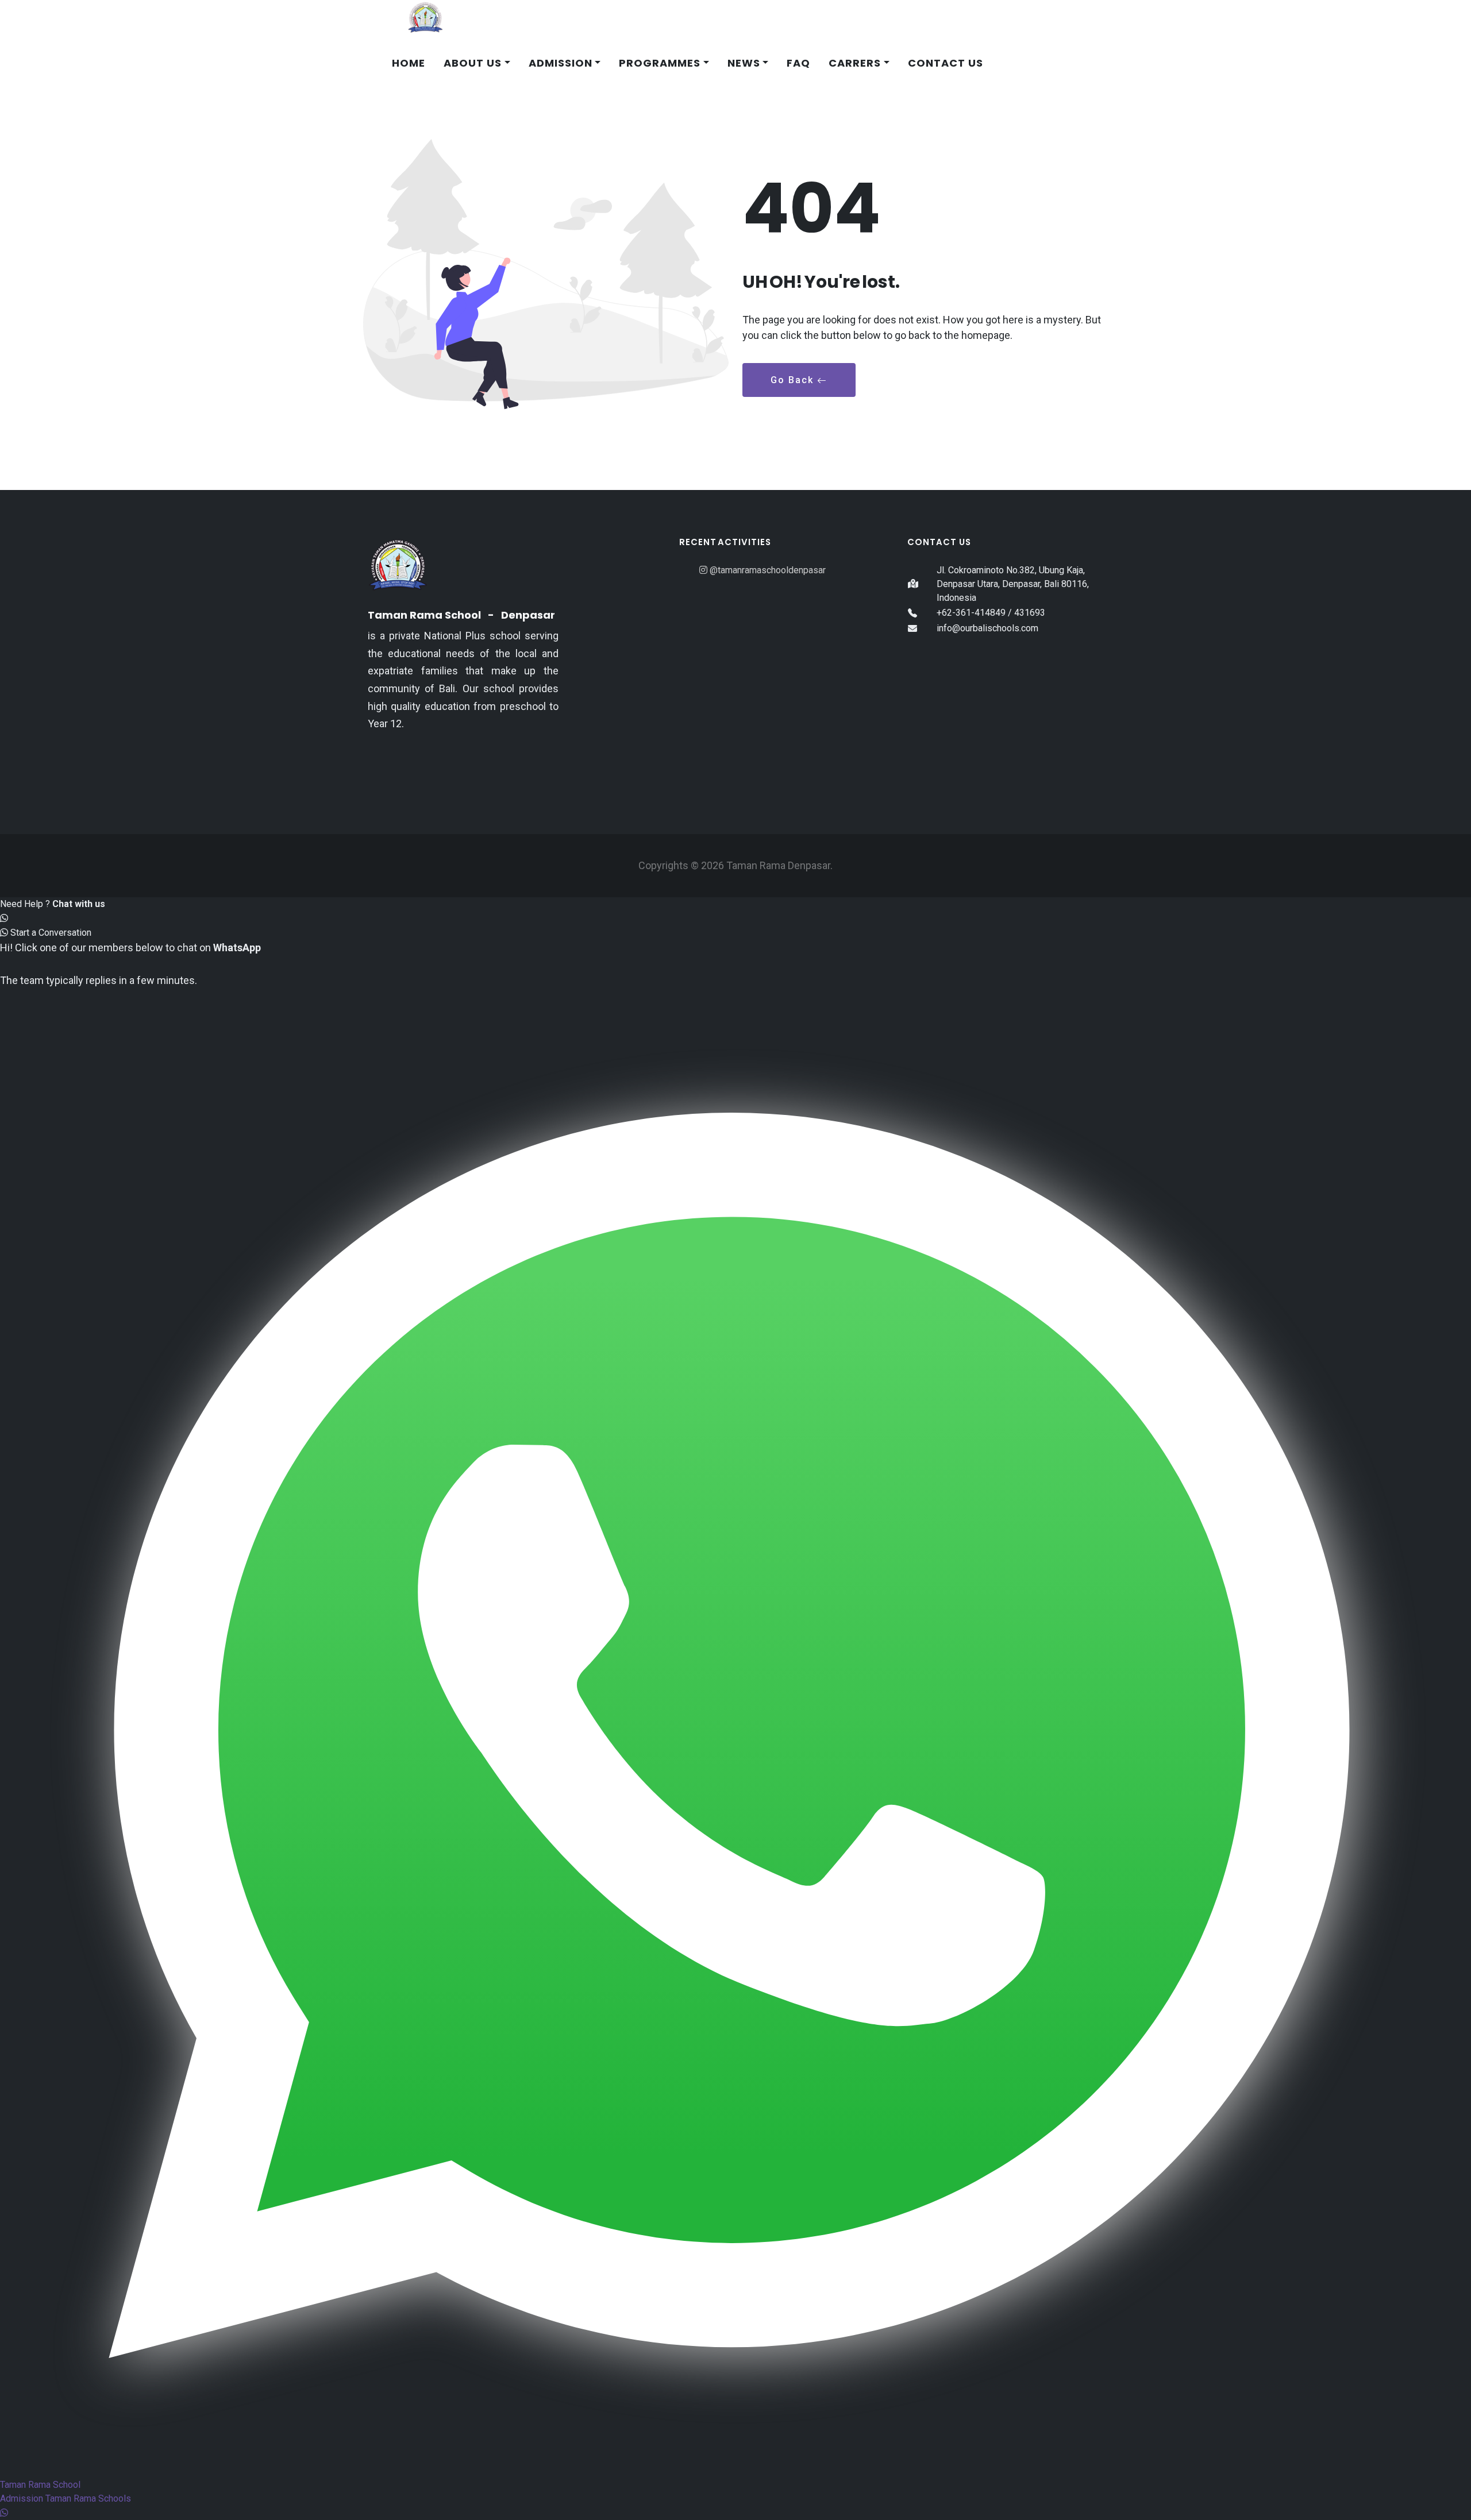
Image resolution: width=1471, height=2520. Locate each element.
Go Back (794, 380)
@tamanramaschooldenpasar (767, 570)
